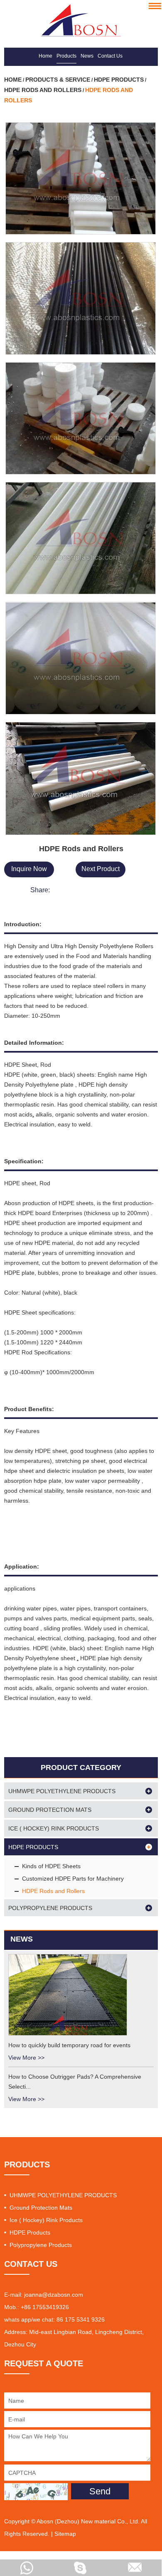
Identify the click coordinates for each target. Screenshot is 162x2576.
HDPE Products (119, 80)
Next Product (101, 869)
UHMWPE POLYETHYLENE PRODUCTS (62, 1791)
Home (45, 56)
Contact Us (110, 56)
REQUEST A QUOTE (44, 2363)
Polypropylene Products (50, 1908)
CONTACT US (31, 2264)
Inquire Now (29, 869)
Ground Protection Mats (50, 1810)
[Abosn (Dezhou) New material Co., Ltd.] (81, 20)
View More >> (26, 2058)
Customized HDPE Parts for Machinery (73, 1879)
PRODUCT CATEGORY (81, 1767)
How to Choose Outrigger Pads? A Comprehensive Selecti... (75, 2082)
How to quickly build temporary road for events (69, 2045)
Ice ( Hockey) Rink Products (54, 1828)
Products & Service (58, 80)
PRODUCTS (27, 2164)
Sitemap (65, 2534)
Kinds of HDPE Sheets (51, 1866)
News (87, 56)
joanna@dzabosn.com (54, 2295)
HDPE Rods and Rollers (43, 90)
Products (66, 56)
